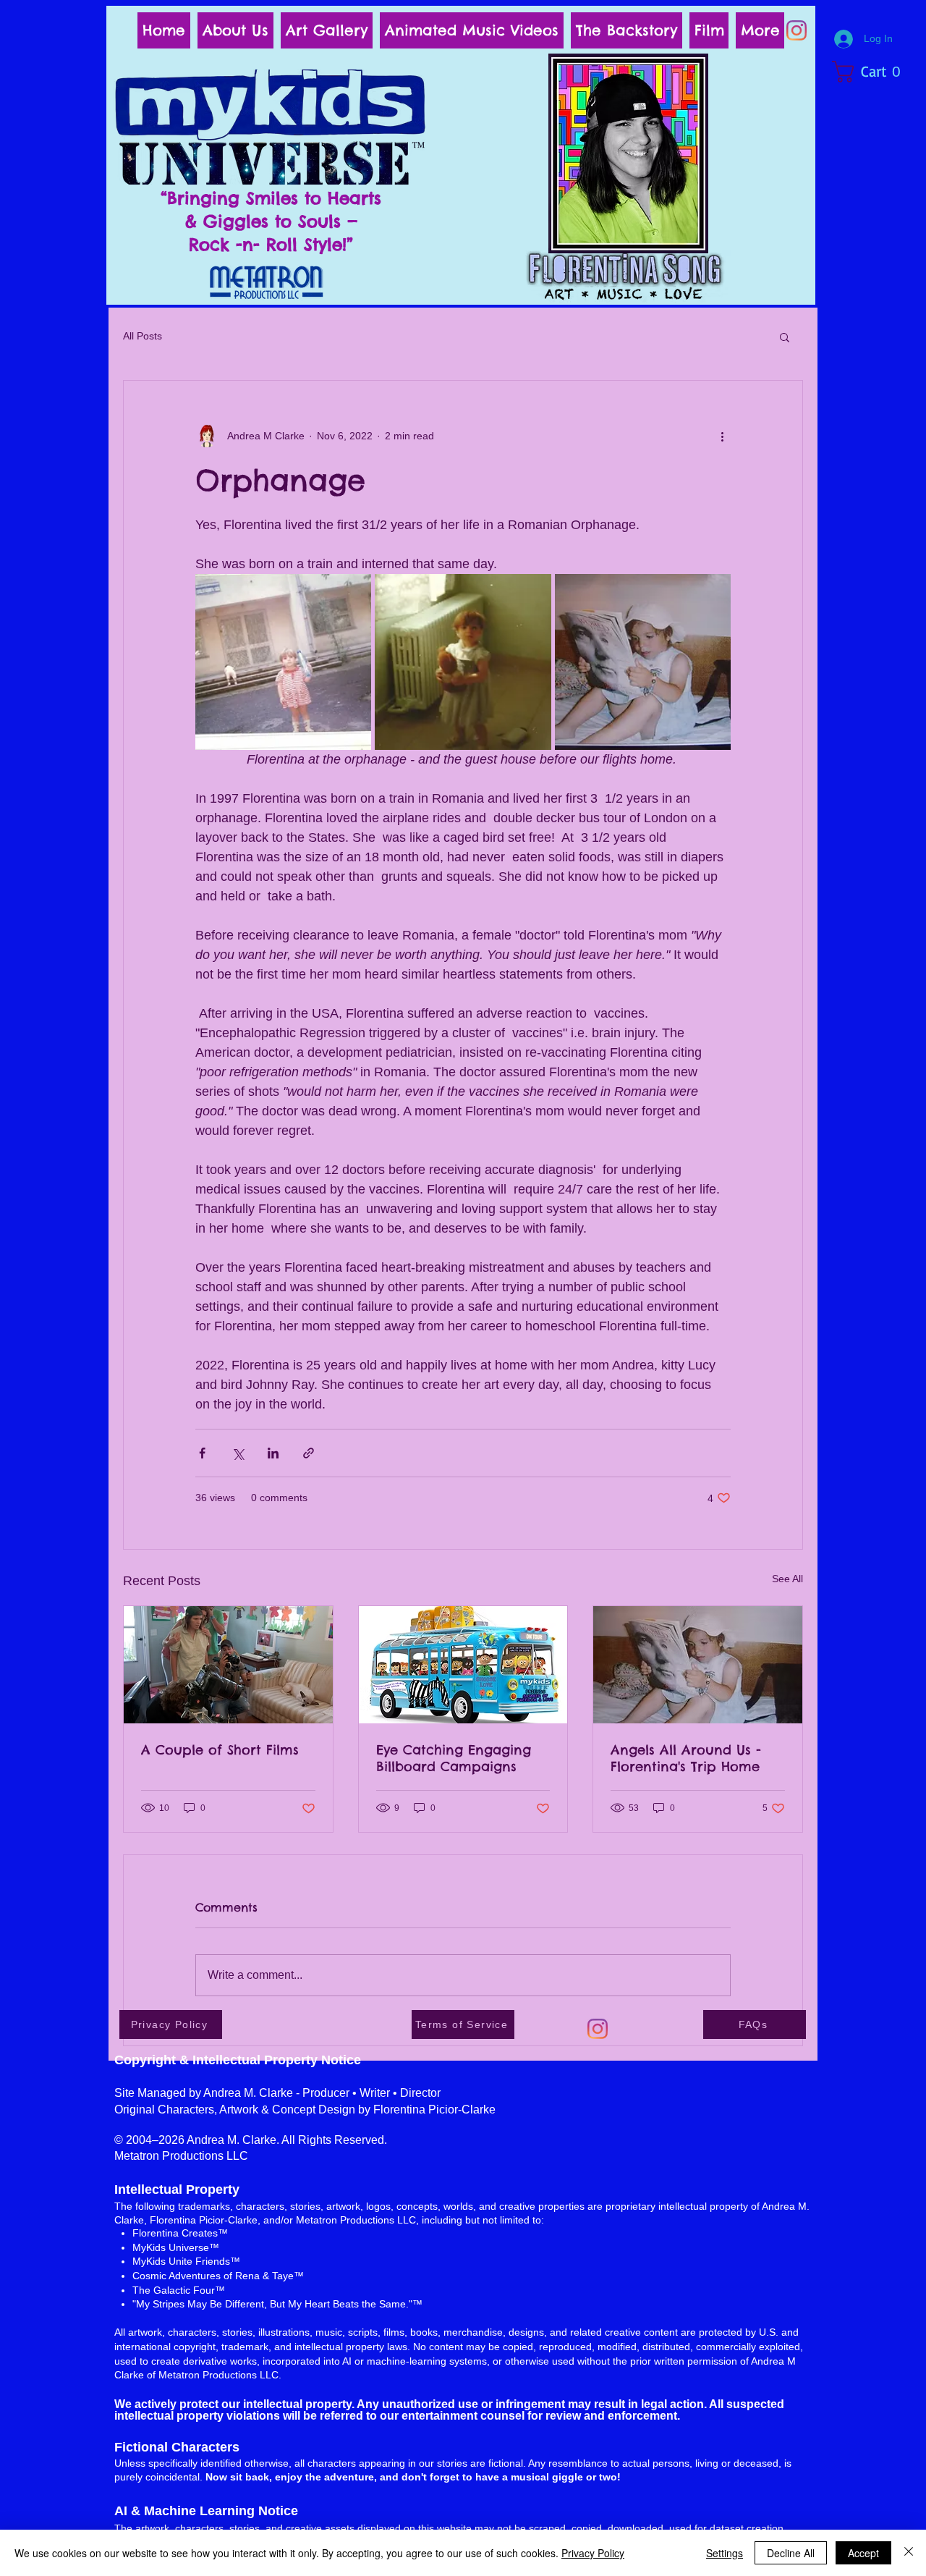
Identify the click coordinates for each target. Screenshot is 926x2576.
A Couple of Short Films (220, 1750)
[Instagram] (797, 30)
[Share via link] (309, 1453)
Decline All (791, 2553)
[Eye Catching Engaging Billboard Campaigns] (463, 1665)
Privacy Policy (593, 2553)
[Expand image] (283, 662)
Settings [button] (725, 2553)
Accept (863, 2553)
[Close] (909, 2553)
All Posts (143, 336)
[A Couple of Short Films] (228, 1665)
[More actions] (722, 436)
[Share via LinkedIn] (273, 1453)
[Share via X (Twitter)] (238, 1453)
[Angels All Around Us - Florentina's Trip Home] (698, 1665)
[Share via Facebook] (202, 1453)
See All (787, 1579)
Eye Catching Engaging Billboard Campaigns (454, 1758)
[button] (874, 72)
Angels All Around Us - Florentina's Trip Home (686, 1758)
